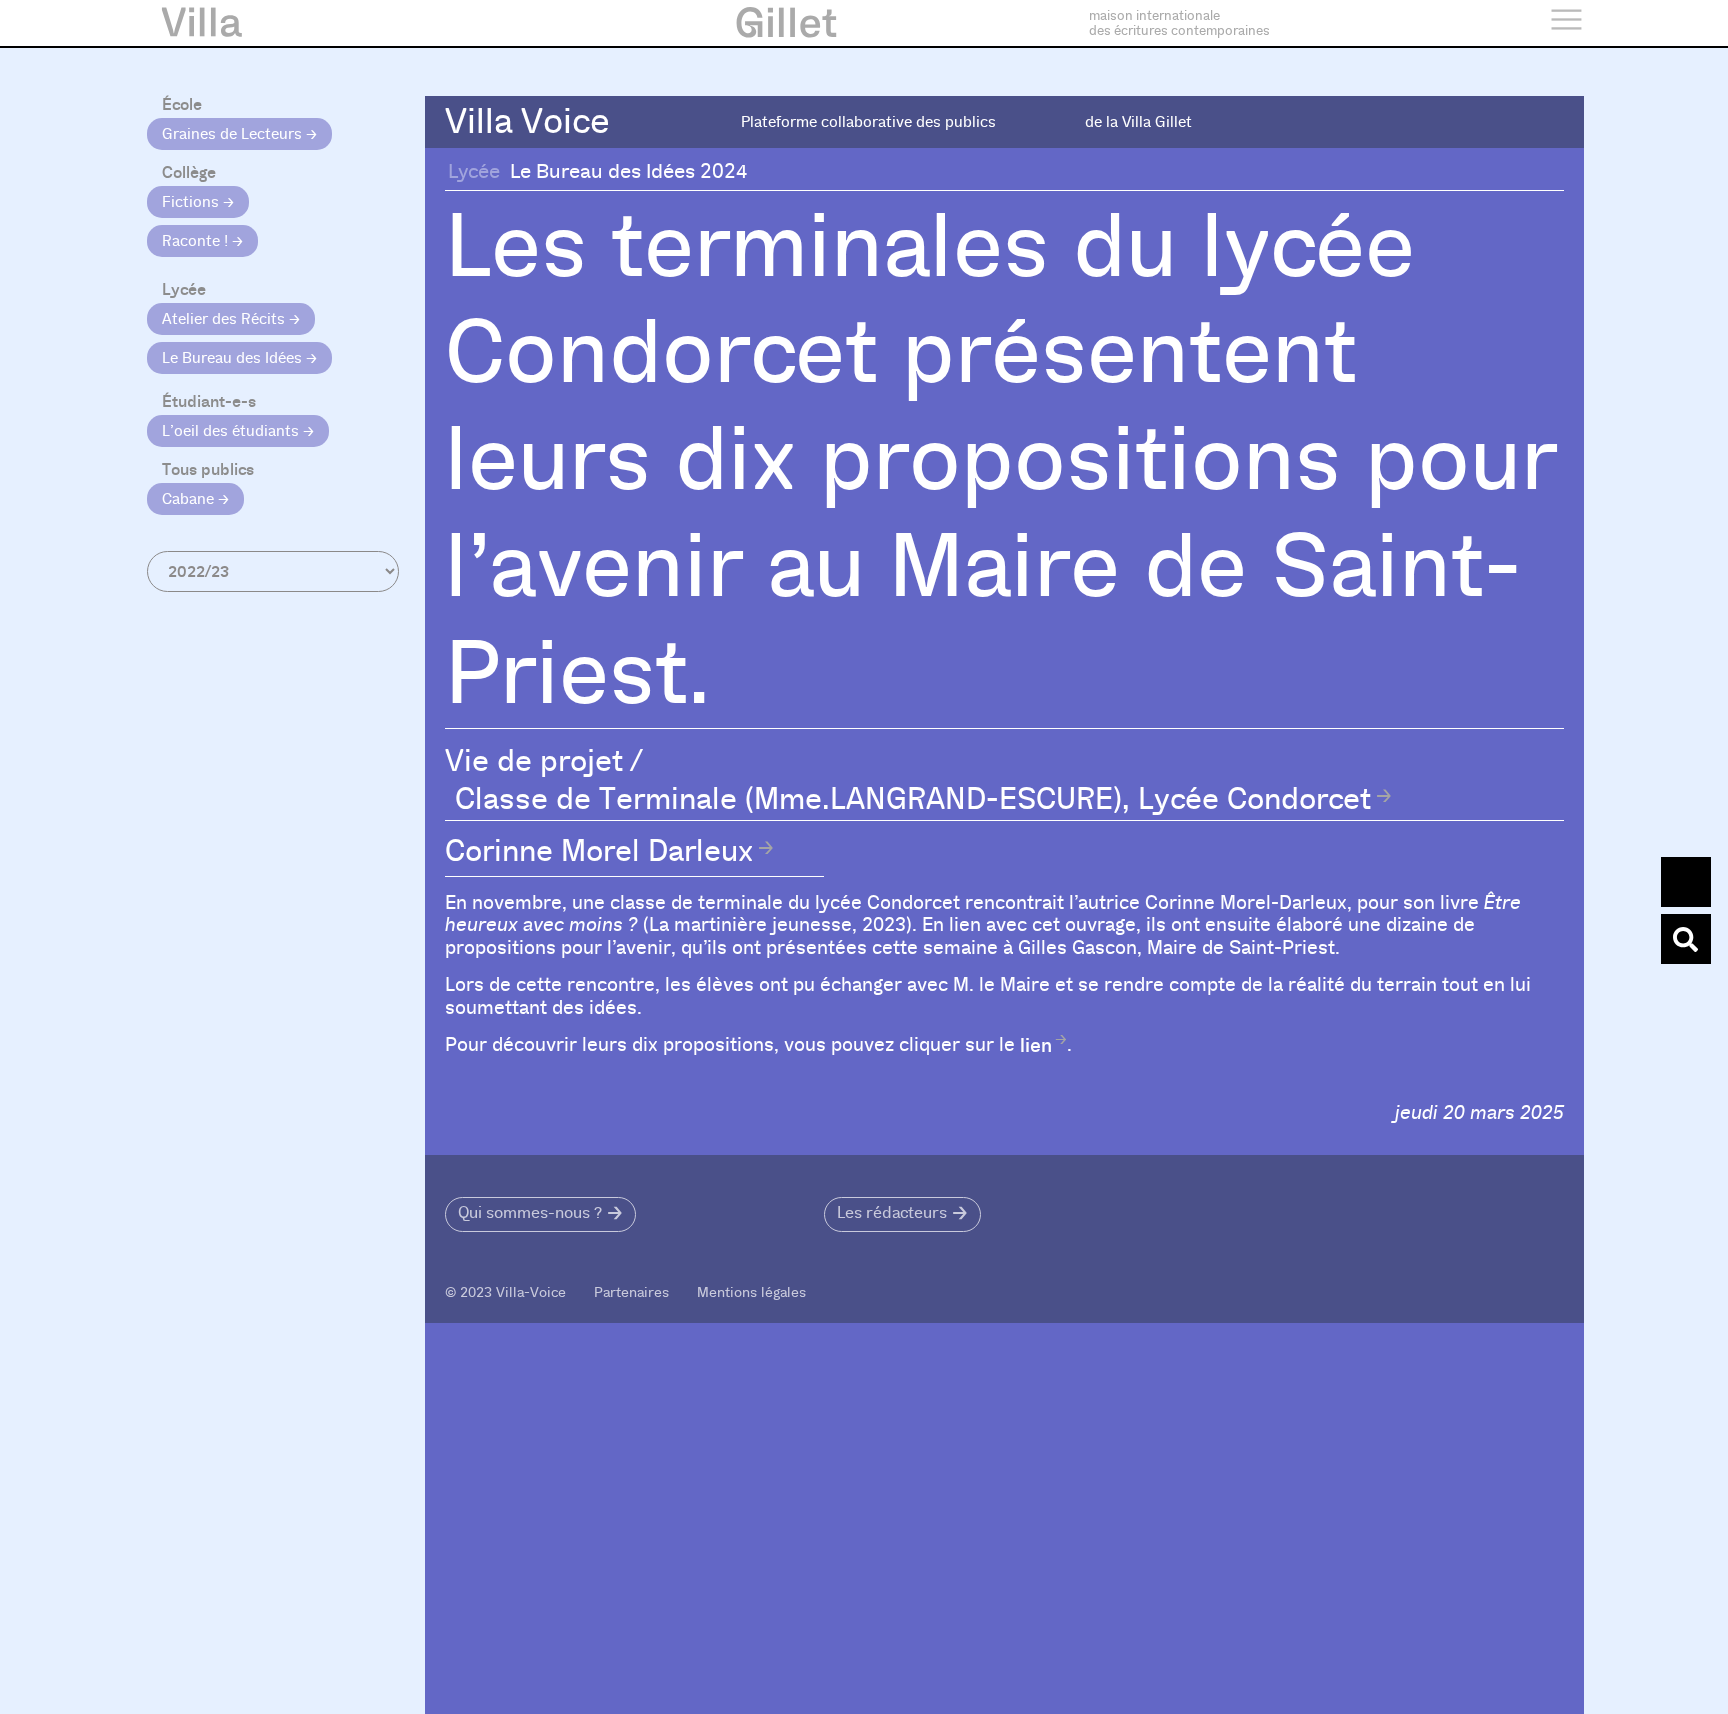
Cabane (190, 499)
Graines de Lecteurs (234, 134)
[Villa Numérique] (1686, 939)
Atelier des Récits (225, 319)
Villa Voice (527, 121)
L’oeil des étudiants (232, 431)
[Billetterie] (1686, 882)
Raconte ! (197, 241)
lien (1036, 1045)
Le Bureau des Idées (234, 358)
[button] (540, 1214)
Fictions (192, 202)
